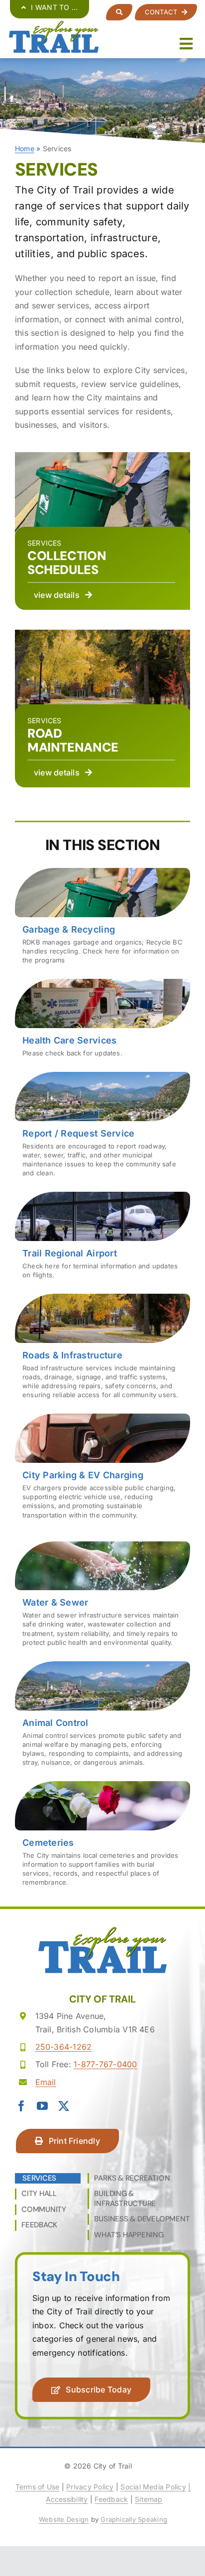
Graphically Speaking (134, 2519)
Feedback (111, 2499)
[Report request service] (102, 1128)
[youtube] (42, 2106)
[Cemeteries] (102, 1837)
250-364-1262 (64, 2047)
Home (25, 148)
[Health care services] (102, 1022)
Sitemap (149, 2499)
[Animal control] (102, 1717)
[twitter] (64, 2106)
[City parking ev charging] (102, 1470)
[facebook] (21, 2106)
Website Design (64, 2519)
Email (46, 2082)
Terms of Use (38, 2487)
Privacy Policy (90, 2487)
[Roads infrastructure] (102, 1350)
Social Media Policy (153, 2487)
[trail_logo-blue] (53, 24)
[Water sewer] (102, 1598)
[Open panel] (119, 12)
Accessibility (67, 2499)
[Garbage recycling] (102, 920)
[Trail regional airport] (102, 1239)
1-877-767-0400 (105, 2064)
